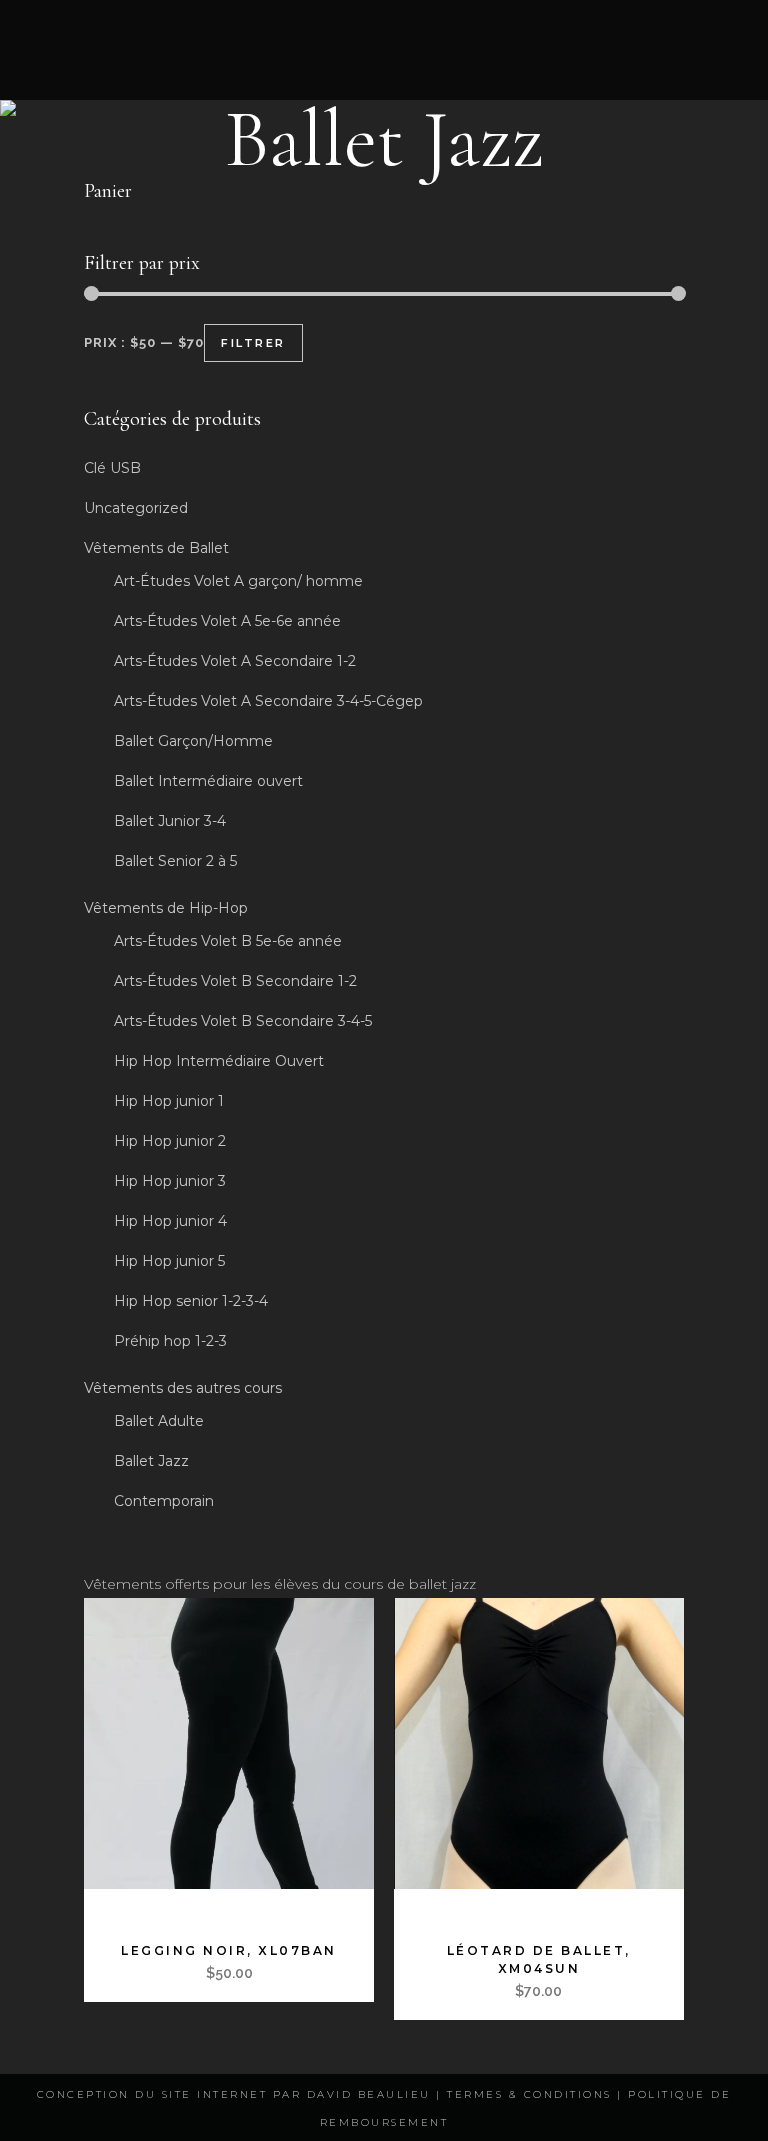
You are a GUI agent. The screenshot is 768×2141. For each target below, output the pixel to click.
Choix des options (176, 1908)
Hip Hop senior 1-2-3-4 (191, 1301)
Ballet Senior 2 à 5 (175, 861)
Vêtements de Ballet (156, 548)
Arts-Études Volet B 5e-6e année (228, 941)
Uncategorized (136, 508)
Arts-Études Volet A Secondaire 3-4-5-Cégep (268, 701)
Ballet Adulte (159, 1421)
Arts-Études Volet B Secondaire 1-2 (235, 981)
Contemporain (164, 1501)
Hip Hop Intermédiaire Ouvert (219, 1061)
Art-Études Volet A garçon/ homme (238, 581)
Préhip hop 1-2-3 (170, 1341)
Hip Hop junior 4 (170, 1221)
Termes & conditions (529, 2094)
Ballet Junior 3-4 (170, 821)
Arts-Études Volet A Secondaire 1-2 (235, 661)
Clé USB (112, 468)
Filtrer (253, 343)
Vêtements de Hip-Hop (166, 908)
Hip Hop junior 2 (170, 1141)
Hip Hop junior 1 (169, 1101)
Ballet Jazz (151, 1461)
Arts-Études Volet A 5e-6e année (227, 621)
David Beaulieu (369, 2094)
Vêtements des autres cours (183, 1388)
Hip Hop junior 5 (169, 1261)
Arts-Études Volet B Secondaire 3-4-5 (243, 1021)
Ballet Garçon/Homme (193, 741)
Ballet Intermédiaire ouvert (208, 781)
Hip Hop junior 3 (170, 1181)
